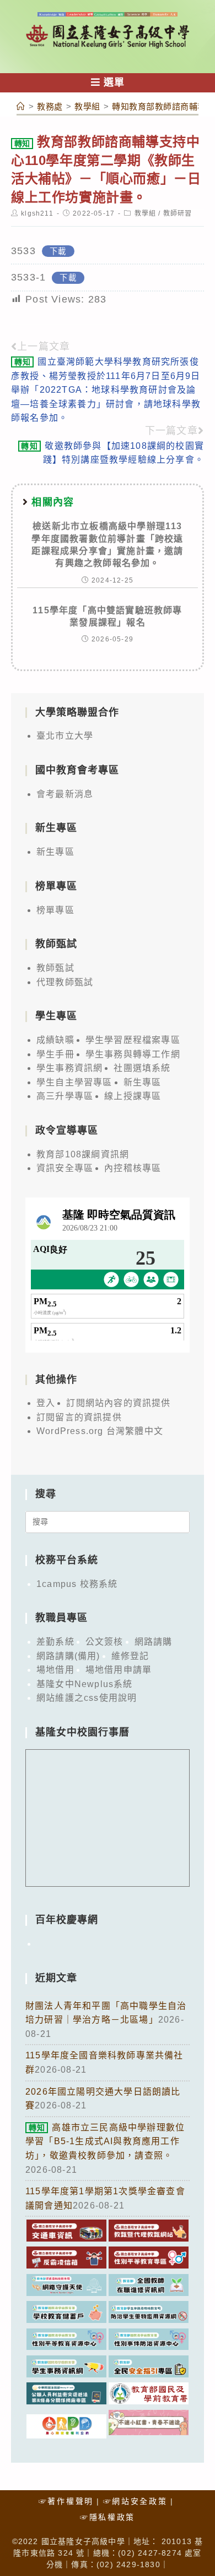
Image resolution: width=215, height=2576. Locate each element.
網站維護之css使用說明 (87, 1698)
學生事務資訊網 (69, 1068)
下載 (58, 251)
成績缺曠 (55, 1040)
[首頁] (21, 106)
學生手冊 (55, 1054)
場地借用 (55, 1670)
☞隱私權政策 (108, 2517)
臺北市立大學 (65, 736)
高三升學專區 (65, 1096)
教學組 (146, 213)
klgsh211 (37, 213)
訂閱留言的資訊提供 (79, 1417)
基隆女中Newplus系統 (85, 1684)
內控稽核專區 (133, 1168)
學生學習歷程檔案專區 (133, 1040)
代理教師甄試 (65, 982)
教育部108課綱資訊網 (83, 1154)
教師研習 (178, 213)
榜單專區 (55, 910)
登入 (46, 1403)
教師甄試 (55, 968)
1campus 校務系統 (77, 1584)
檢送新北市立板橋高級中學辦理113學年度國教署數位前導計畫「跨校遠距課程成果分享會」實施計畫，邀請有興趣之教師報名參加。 (107, 545)
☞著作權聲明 (66, 2501)
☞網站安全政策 (135, 2501)
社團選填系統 (142, 1068)
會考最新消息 (65, 794)
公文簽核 (104, 1642)
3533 (23, 251)
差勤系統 (55, 1642)
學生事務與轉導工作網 (133, 1054)
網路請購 (154, 1642)
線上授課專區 (133, 1096)
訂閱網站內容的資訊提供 (118, 1403)
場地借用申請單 (119, 1670)
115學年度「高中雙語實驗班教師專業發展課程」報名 (107, 616)
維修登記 (130, 1656)
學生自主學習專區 (74, 1082)
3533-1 (28, 277)
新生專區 (55, 852)
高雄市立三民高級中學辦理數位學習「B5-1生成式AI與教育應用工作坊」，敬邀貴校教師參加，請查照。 (105, 2141)
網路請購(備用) (68, 1656)
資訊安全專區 (65, 1168)
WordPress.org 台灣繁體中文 (100, 1431)
